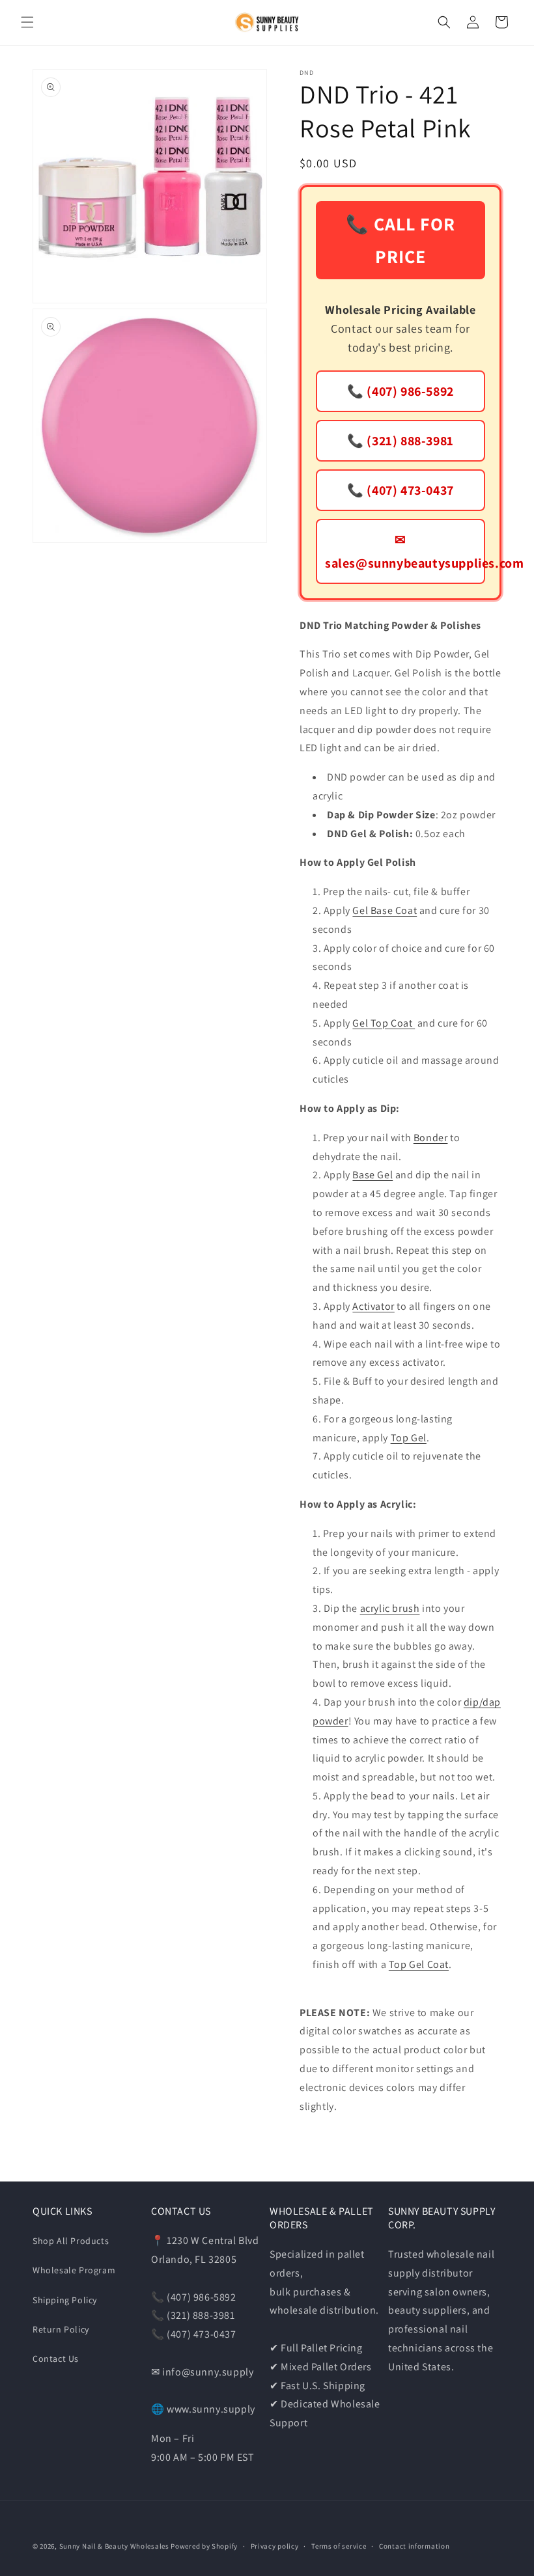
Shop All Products (71, 2241)
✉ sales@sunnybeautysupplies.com (405, 551)
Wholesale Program (74, 2270)
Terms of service (339, 2546)
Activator (373, 1306)
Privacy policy (275, 2546)
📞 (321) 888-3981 (400, 441)
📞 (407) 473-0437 (400, 490)
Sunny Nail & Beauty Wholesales (114, 2546)
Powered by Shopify (204, 2546)
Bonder (431, 1138)
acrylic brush (390, 1608)
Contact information (414, 2546)
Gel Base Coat (385, 910)
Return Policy (61, 2329)
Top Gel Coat (419, 1964)
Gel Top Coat (384, 1023)
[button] (27, 22)
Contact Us (56, 2359)
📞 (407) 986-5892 (400, 391)
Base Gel (372, 1175)
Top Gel (409, 1438)
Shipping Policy (65, 2300)
